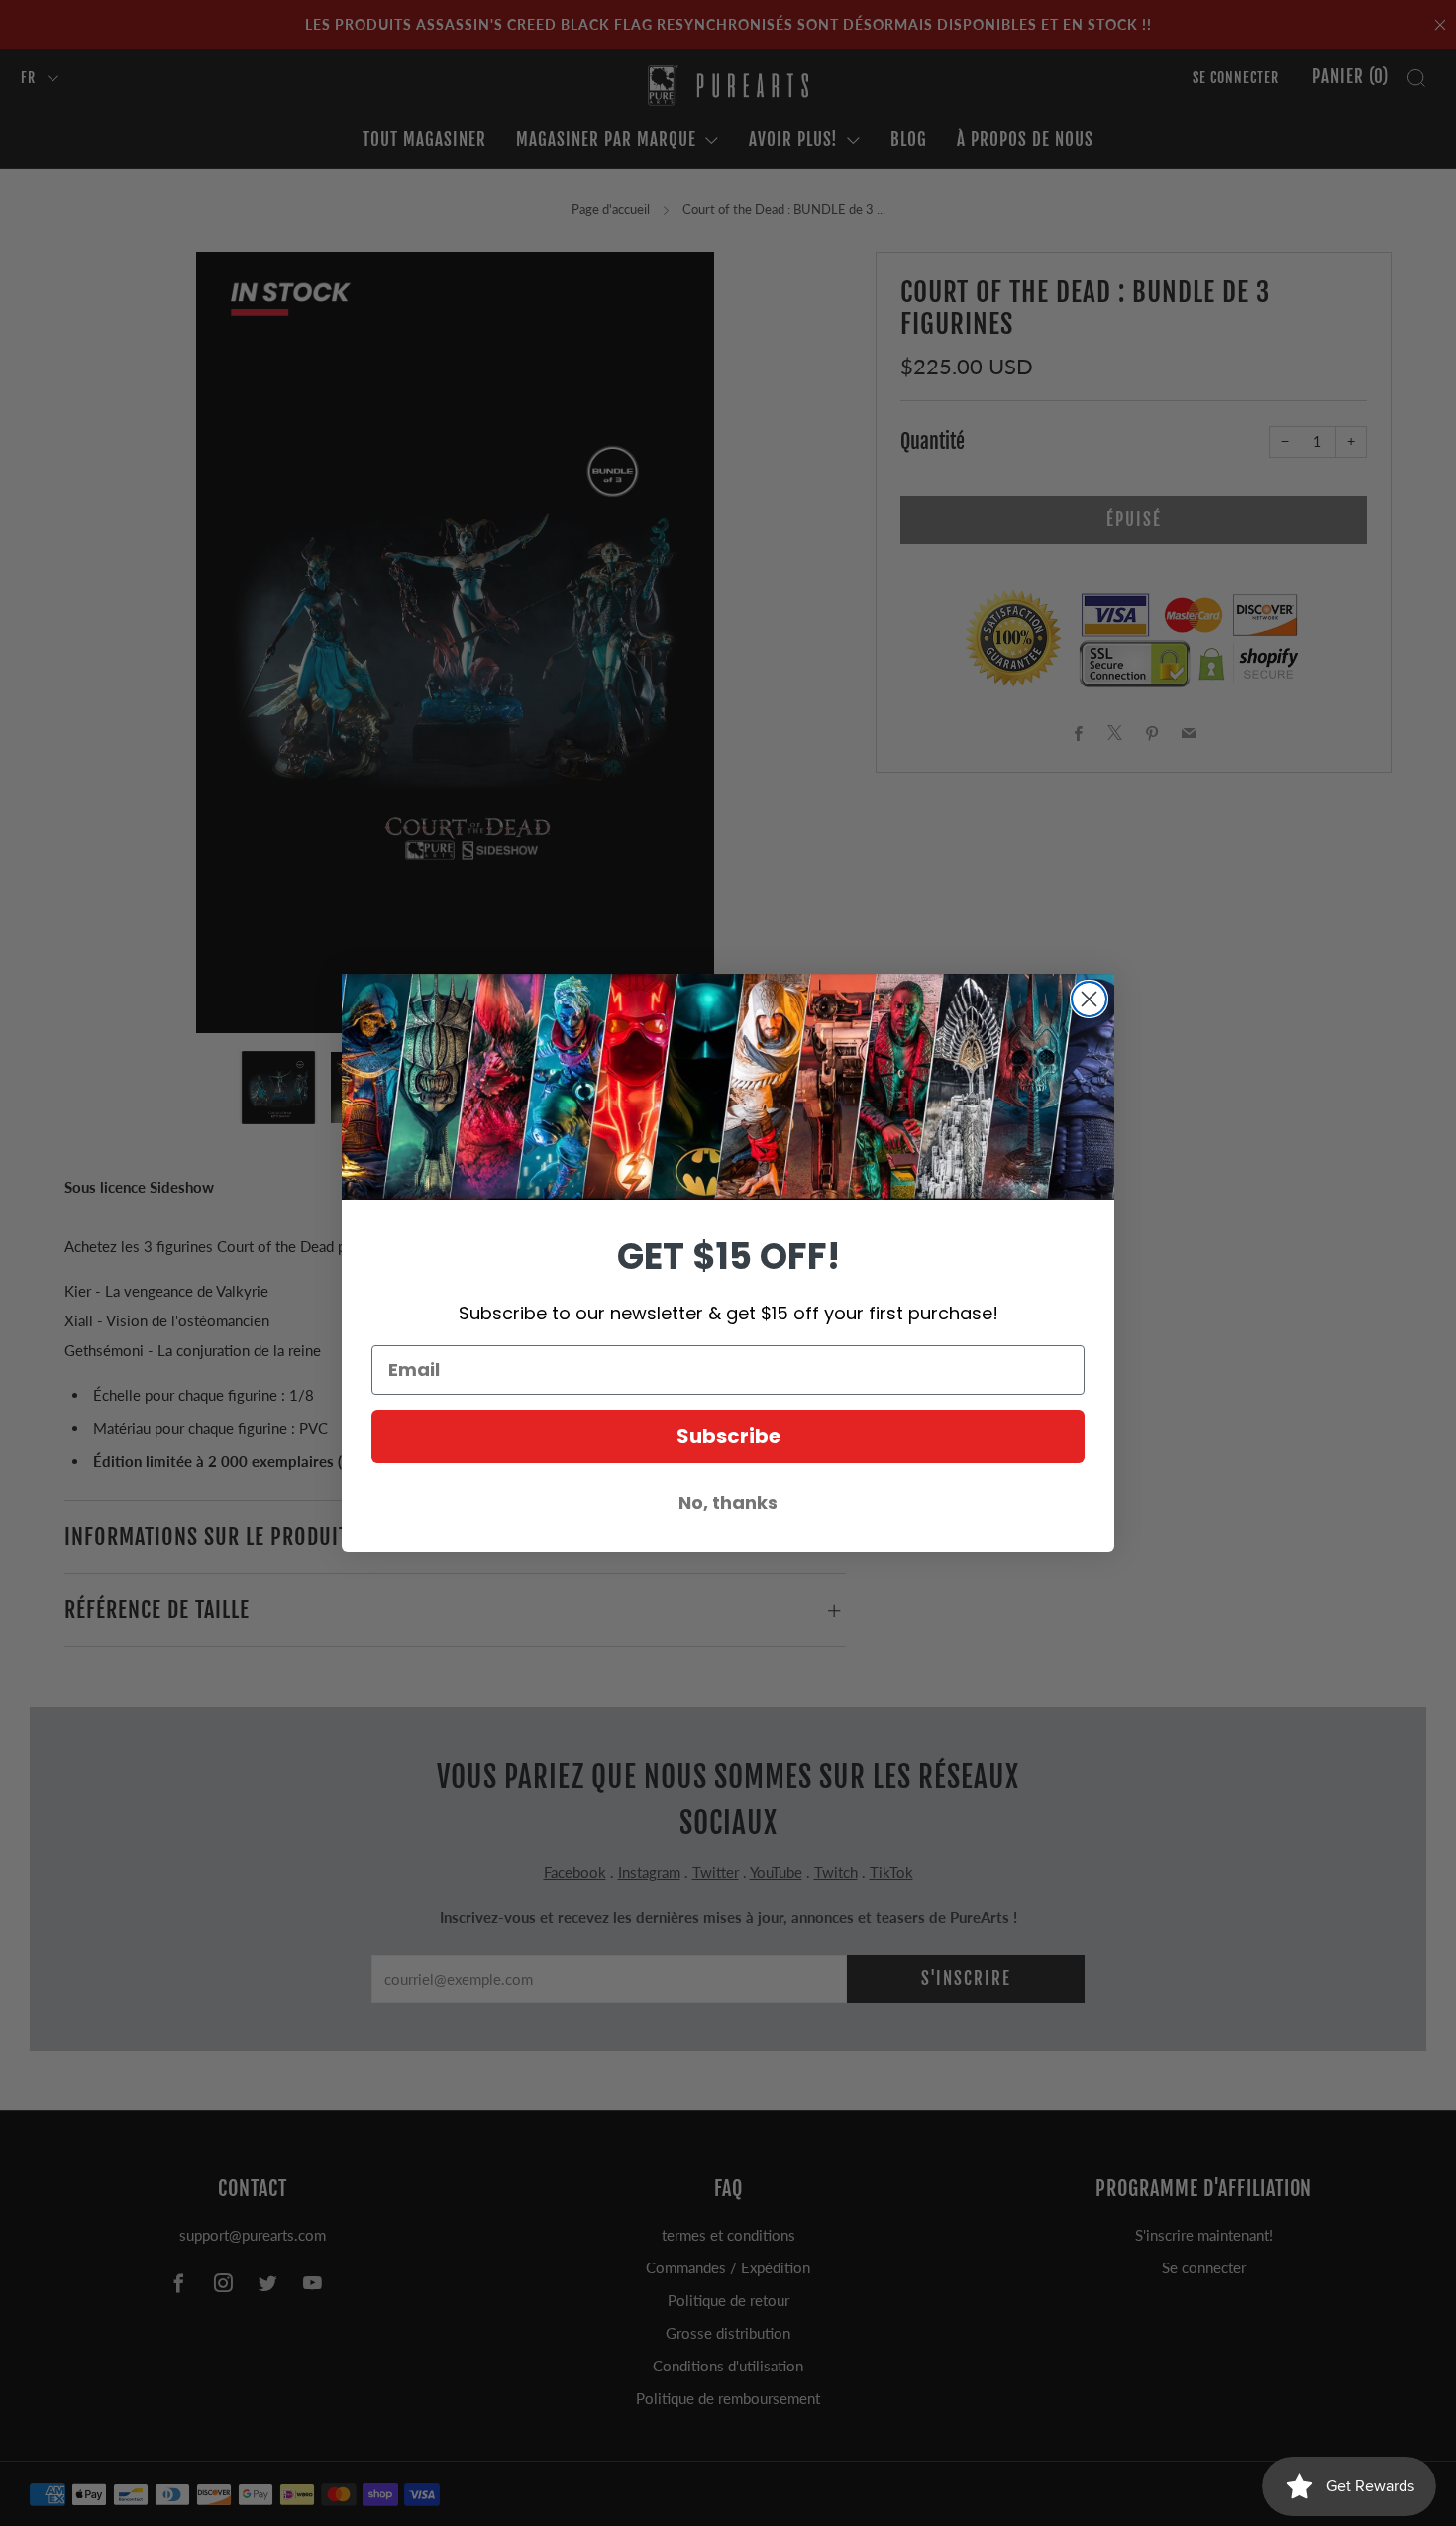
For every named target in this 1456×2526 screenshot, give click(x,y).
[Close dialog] (1089, 999)
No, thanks (728, 1502)
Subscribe (728, 1436)
